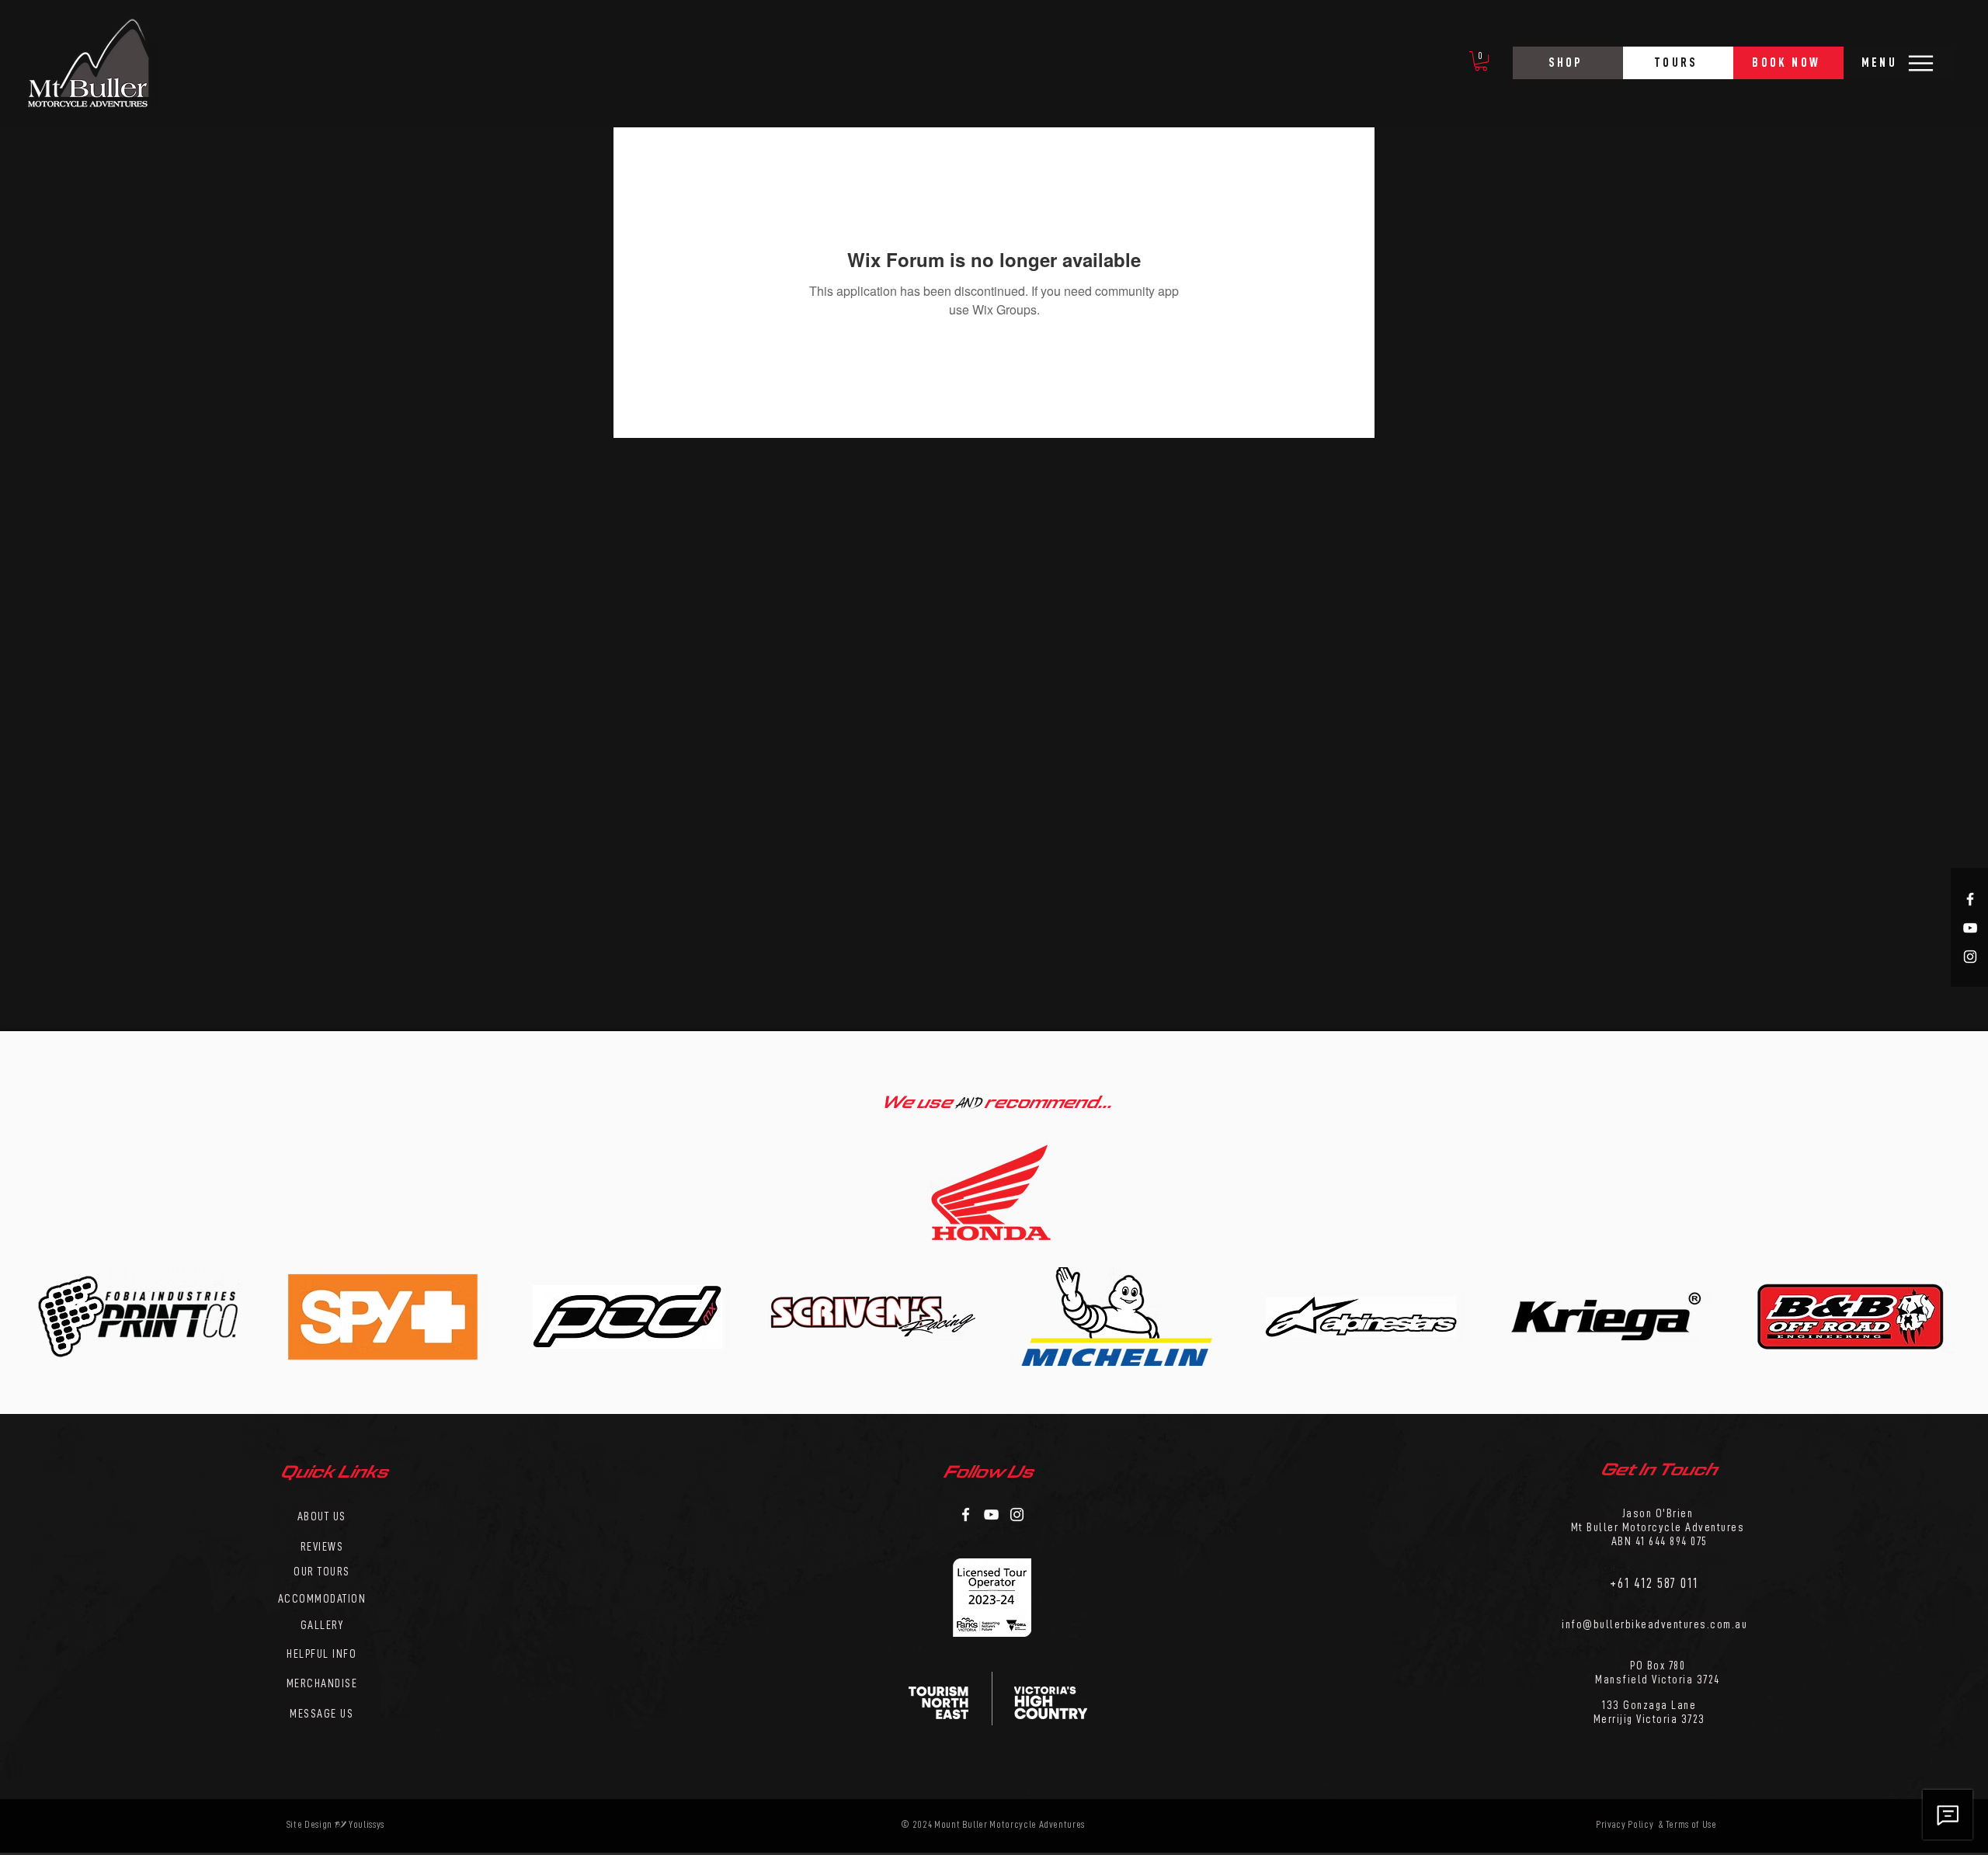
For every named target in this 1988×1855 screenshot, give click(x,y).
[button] (1481, 61)
